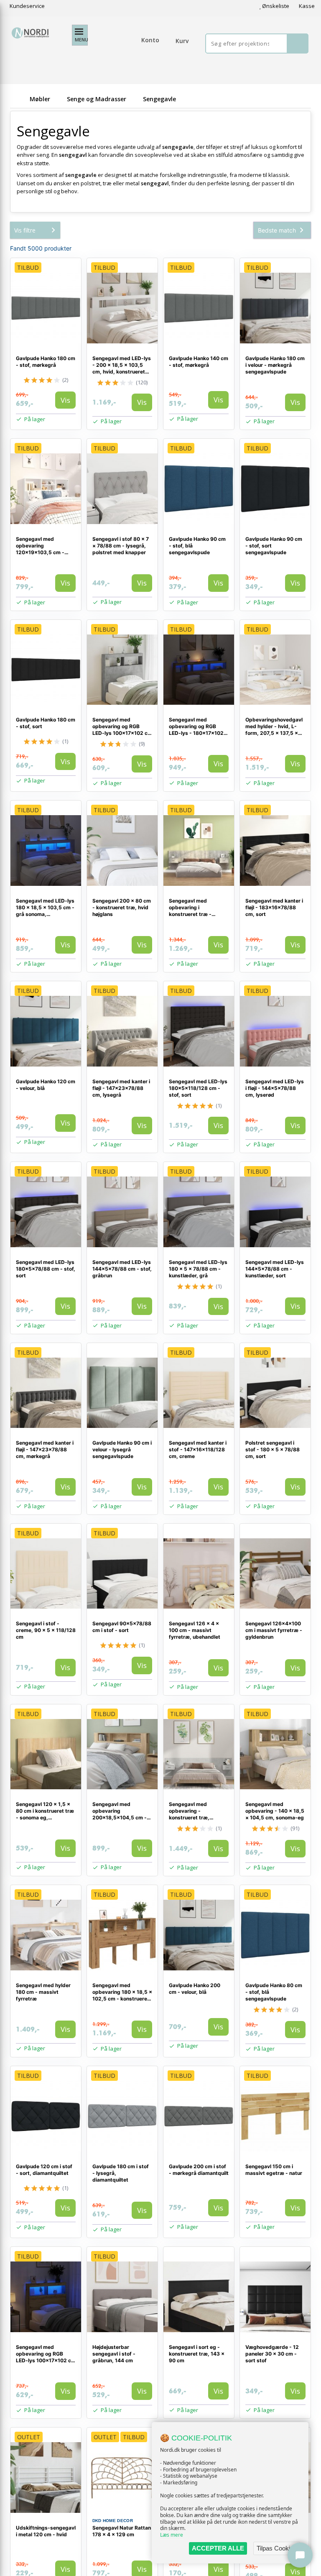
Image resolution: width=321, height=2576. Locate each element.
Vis (65, 400)
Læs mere (172, 2535)
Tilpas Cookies (277, 2548)
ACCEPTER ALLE (218, 2548)
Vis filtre (25, 230)
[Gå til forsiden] (18, 99)
